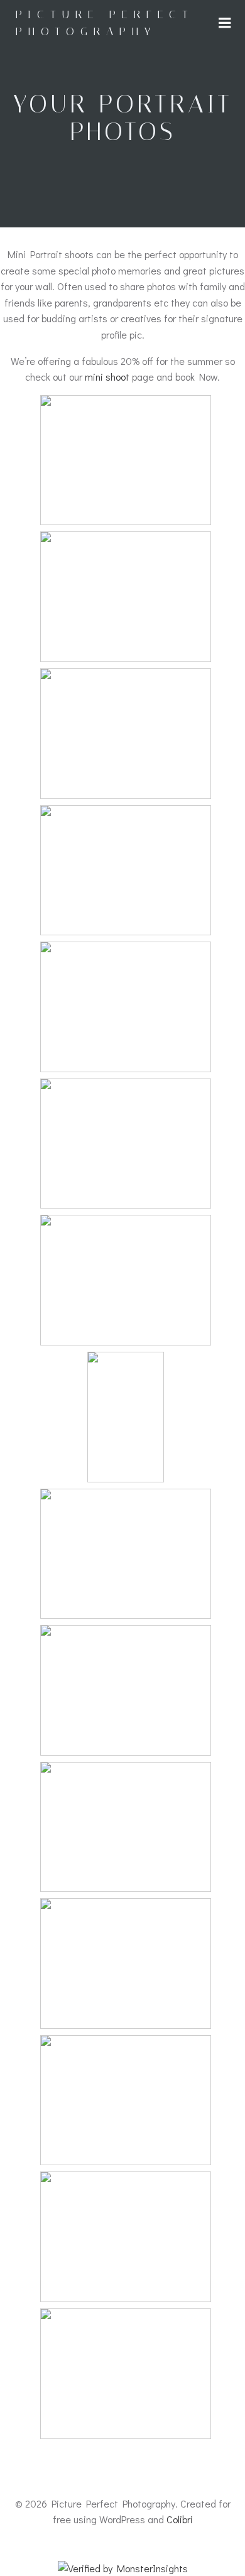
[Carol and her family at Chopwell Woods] (126, 726)
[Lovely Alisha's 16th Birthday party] (126, 1136)
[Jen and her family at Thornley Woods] (126, 1682)
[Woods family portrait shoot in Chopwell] (126, 2092)
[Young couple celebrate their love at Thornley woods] (126, 1955)
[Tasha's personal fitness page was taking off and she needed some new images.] (126, 1546)
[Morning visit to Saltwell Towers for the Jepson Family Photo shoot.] (126, 999)
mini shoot (107, 377)
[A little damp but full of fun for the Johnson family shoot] (126, 1819)
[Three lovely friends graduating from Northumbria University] (126, 862)
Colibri (180, 2519)
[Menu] (225, 23)
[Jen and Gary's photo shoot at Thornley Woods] (126, 2229)
